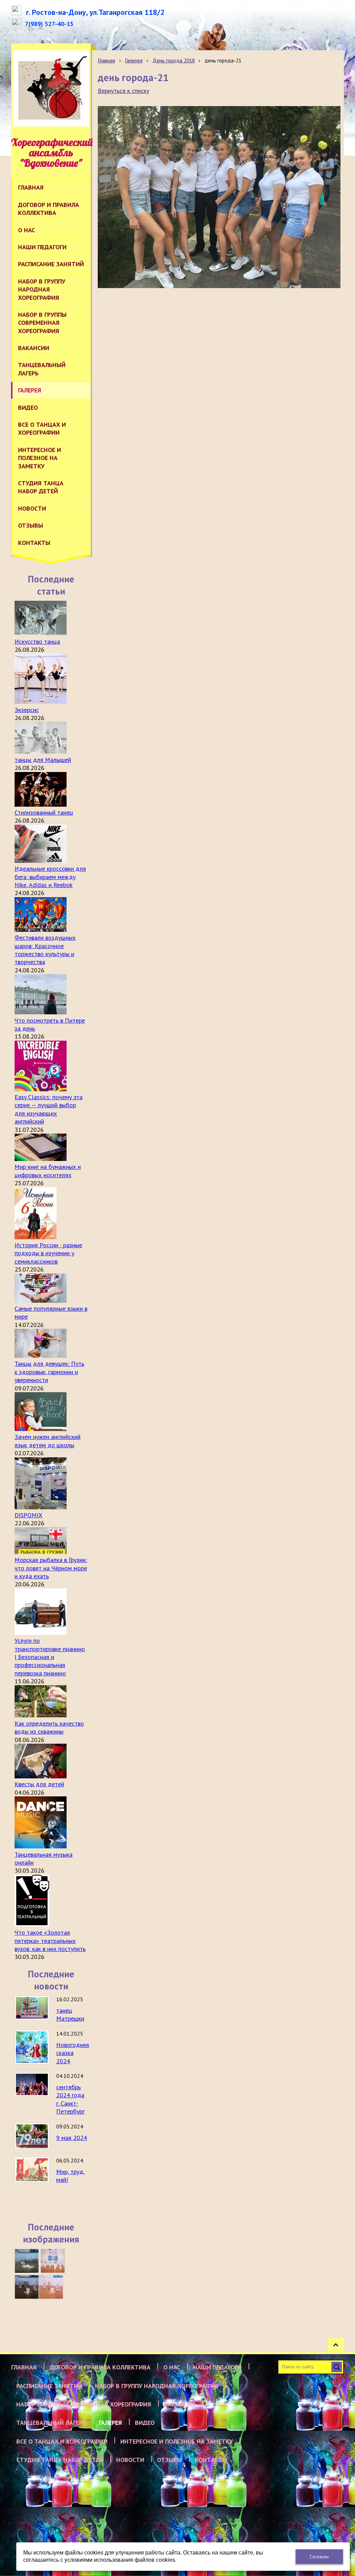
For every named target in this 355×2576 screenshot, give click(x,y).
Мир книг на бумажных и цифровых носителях (48, 1171)
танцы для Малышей (43, 760)
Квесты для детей (39, 1784)
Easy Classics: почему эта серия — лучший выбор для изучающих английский (49, 1109)
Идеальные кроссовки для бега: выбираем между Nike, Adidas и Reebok (50, 877)
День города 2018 (174, 60)
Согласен (319, 2557)
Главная (106, 60)
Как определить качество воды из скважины (49, 1727)
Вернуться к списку (123, 91)
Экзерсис (27, 710)
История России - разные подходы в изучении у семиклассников (48, 1253)
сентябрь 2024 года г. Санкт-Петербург (70, 2099)
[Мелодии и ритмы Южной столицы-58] (27, 2287)
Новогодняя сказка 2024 (73, 2053)
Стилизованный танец (44, 812)
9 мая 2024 (72, 2138)
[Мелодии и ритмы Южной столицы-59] (53, 2261)
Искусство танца (37, 641)
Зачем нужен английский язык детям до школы (47, 1441)
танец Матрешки (70, 2014)
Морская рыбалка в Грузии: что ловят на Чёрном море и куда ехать (51, 1568)
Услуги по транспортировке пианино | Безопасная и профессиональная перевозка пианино (50, 1657)
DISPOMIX (28, 1515)
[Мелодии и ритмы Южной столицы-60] (27, 2261)
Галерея (134, 60)
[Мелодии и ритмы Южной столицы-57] (51, 2287)
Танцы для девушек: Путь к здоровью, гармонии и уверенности (49, 1372)
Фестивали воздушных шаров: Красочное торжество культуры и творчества (45, 950)
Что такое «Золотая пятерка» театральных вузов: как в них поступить (50, 1941)
